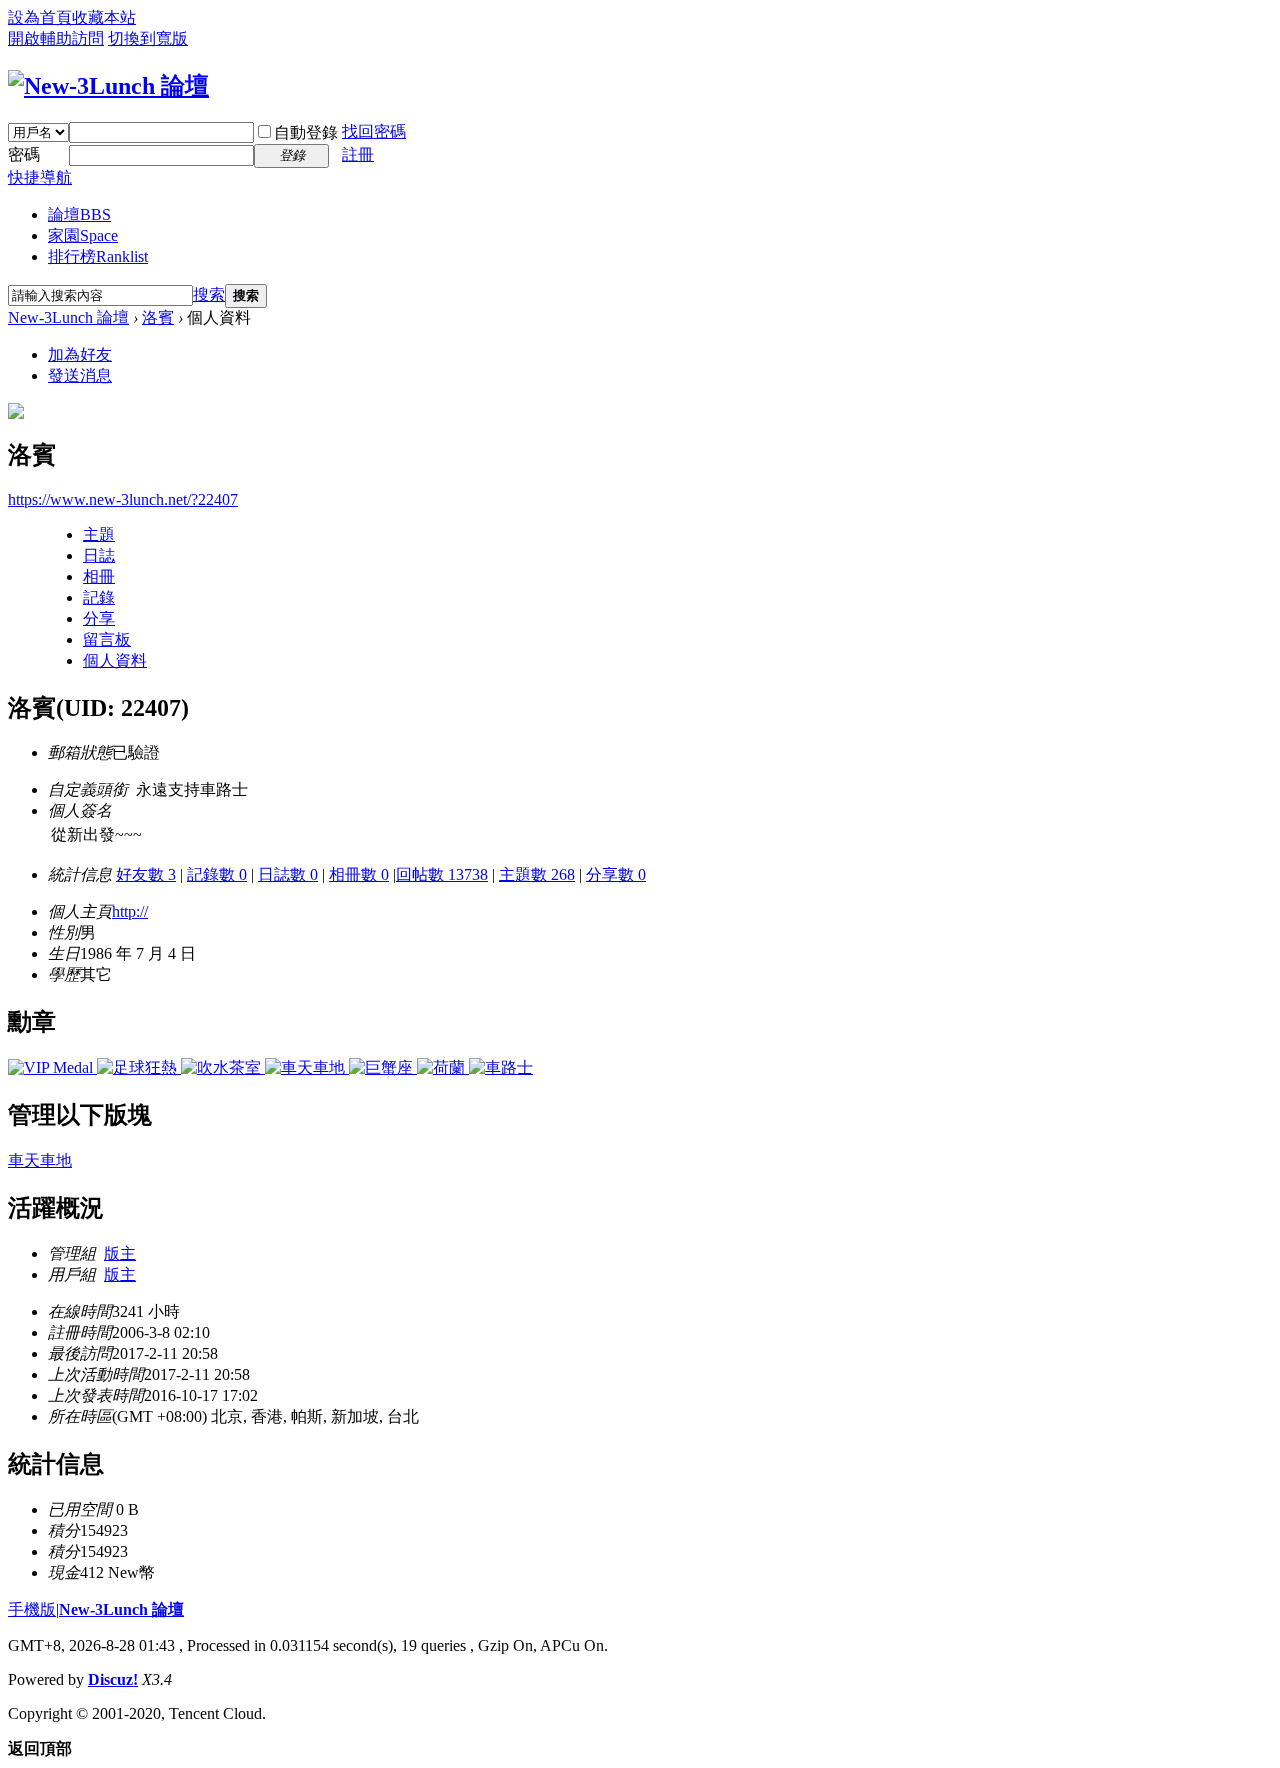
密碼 (24, 154)
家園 (83, 235)
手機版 (32, 1609)
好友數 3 (146, 874)
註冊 (358, 154)
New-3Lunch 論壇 (68, 317)
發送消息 (80, 375)
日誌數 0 (288, 874)
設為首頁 (40, 17)
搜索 (209, 294)
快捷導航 (40, 177)
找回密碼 (374, 131)
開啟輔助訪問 (56, 38)
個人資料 (115, 660)
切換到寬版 (148, 38)
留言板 (107, 639)
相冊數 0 (359, 874)
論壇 (79, 214)
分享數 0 (616, 874)
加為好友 (80, 354)
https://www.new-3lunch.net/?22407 (123, 499)
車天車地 (40, 1160)
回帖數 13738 (442, 874)
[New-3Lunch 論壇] (108, 86)
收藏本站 (104, 17)
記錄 (99, 597)
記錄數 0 (217, 874)
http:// (130, 911)
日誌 (99, 555)
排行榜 (98, 256)
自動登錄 (306, 132)
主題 (99, 534)
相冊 (99, 576)
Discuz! (113, 1679)
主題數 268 (537, 874)
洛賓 (158, 317)
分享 (99, 618)
